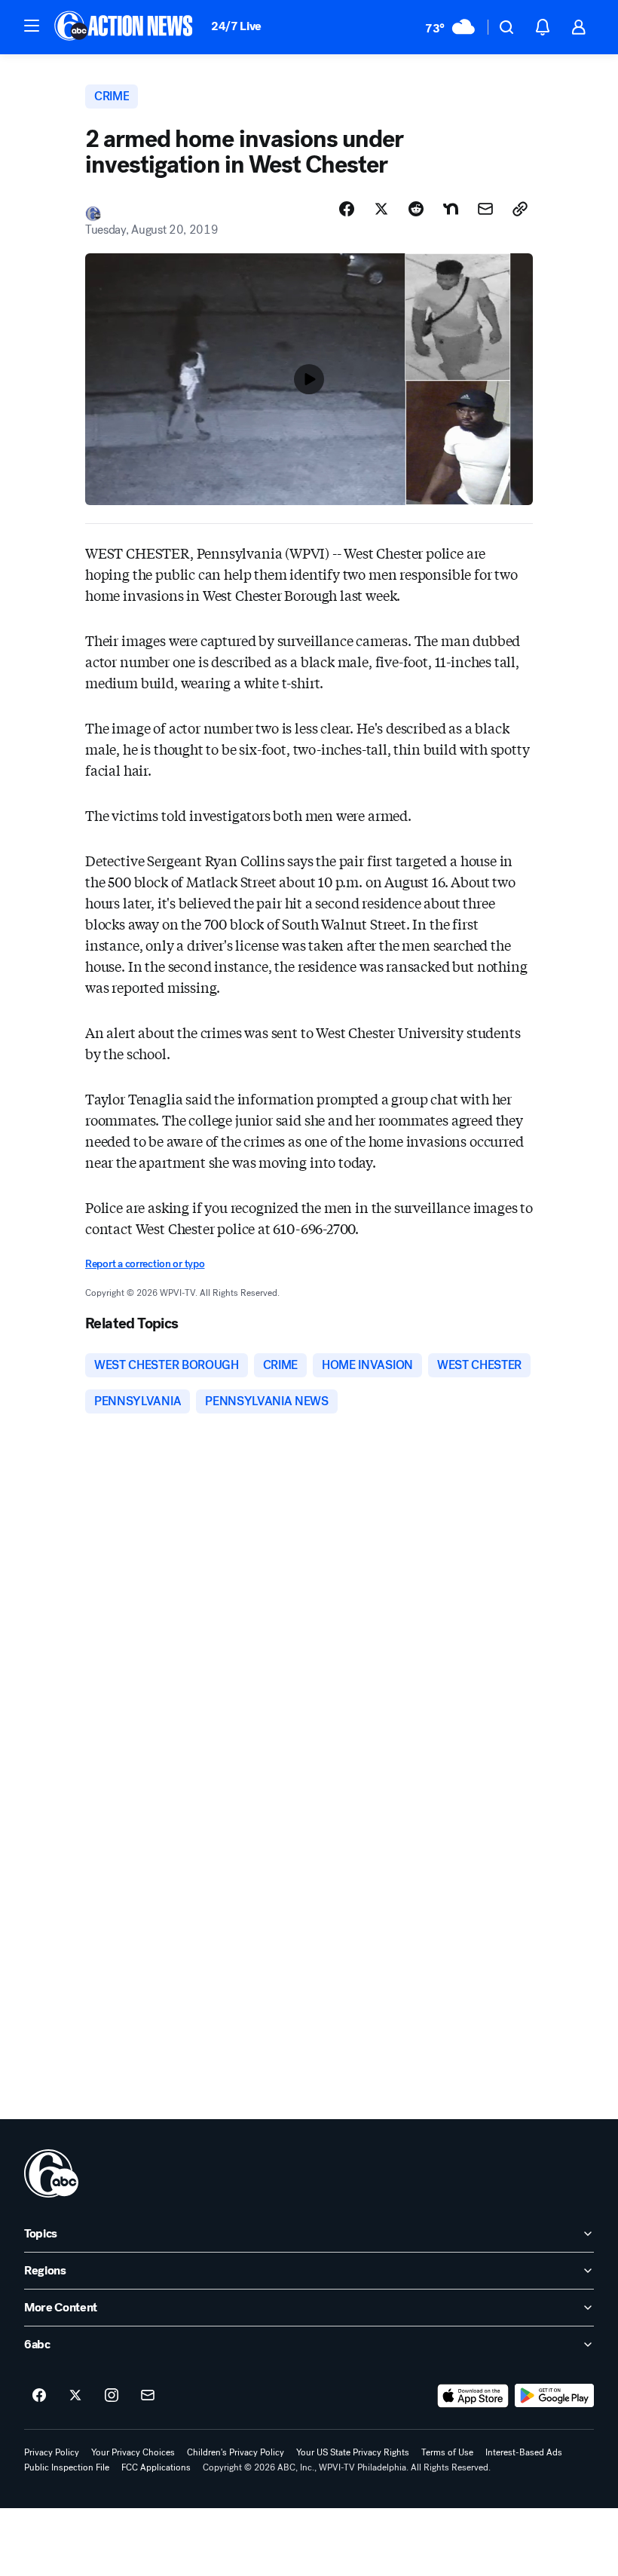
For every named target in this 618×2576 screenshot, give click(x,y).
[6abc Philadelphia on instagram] (112, 2396)
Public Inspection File (67, 2467)
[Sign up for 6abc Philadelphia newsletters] (148, 2396)
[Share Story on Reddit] (416, 209)
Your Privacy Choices (133, 2452)
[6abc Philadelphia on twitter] (75, 2396)
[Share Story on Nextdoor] (451, 209)
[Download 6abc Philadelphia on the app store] (473, 2396)
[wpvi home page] (51, 2173)
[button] (32, 26)
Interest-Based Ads (524, 2452)
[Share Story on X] (381, 209)
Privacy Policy (52, 2452)
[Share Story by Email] (485, 209)
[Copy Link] (520, 209)
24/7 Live (236, 26)
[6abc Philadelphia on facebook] (39, 2396)
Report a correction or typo (145, 1264)
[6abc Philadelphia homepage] (125, 27)
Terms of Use (447, 2452)
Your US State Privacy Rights (353, 2452)
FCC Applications (156, 2467)
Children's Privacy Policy (236, 2452)
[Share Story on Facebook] (347, 209)
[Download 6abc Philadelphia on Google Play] (554, 2396)
